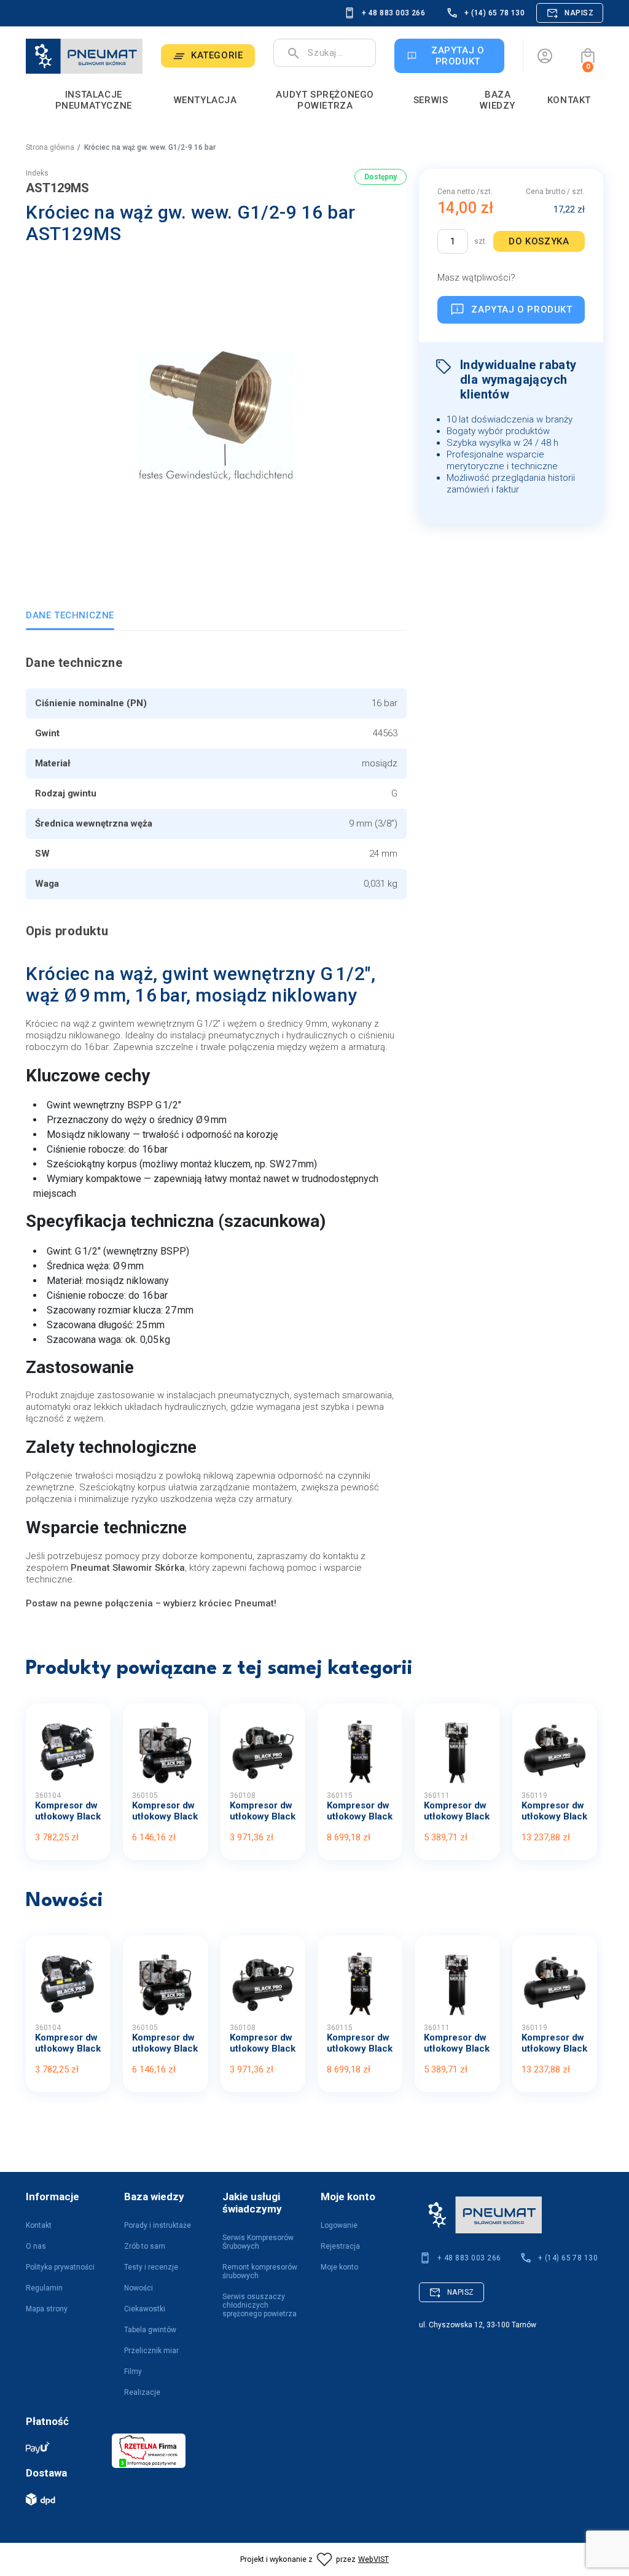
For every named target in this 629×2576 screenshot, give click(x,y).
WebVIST (373, 2559)
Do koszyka (539, 241)
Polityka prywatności (60, 2267)
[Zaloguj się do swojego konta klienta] (545, 56)
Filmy (133, 2372)
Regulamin (44, 2288)
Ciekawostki (145, 2309)
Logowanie (339, 2225)
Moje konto (339, 2267)
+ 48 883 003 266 (394, 13)
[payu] (63, 2447)
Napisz (579, 13)
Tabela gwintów (150, 2330)
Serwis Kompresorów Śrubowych (258, 2242)
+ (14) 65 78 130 (494, 13)
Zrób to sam (145, 2246)
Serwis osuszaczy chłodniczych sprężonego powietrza (260, 2305)
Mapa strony (47, 2309)
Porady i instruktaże (158, 2225)
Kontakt (39, 2225)
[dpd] (63, 2499)
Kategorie (217, 55)
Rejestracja (340, 2246)
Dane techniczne (70, 615)
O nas (36, 2246)
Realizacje (142, 2392)
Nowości (139, 2288)
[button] (588, 56)
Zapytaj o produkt (522, 309)
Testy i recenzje (151, 2267)
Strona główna (50, 147)
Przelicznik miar (151, 2351)
